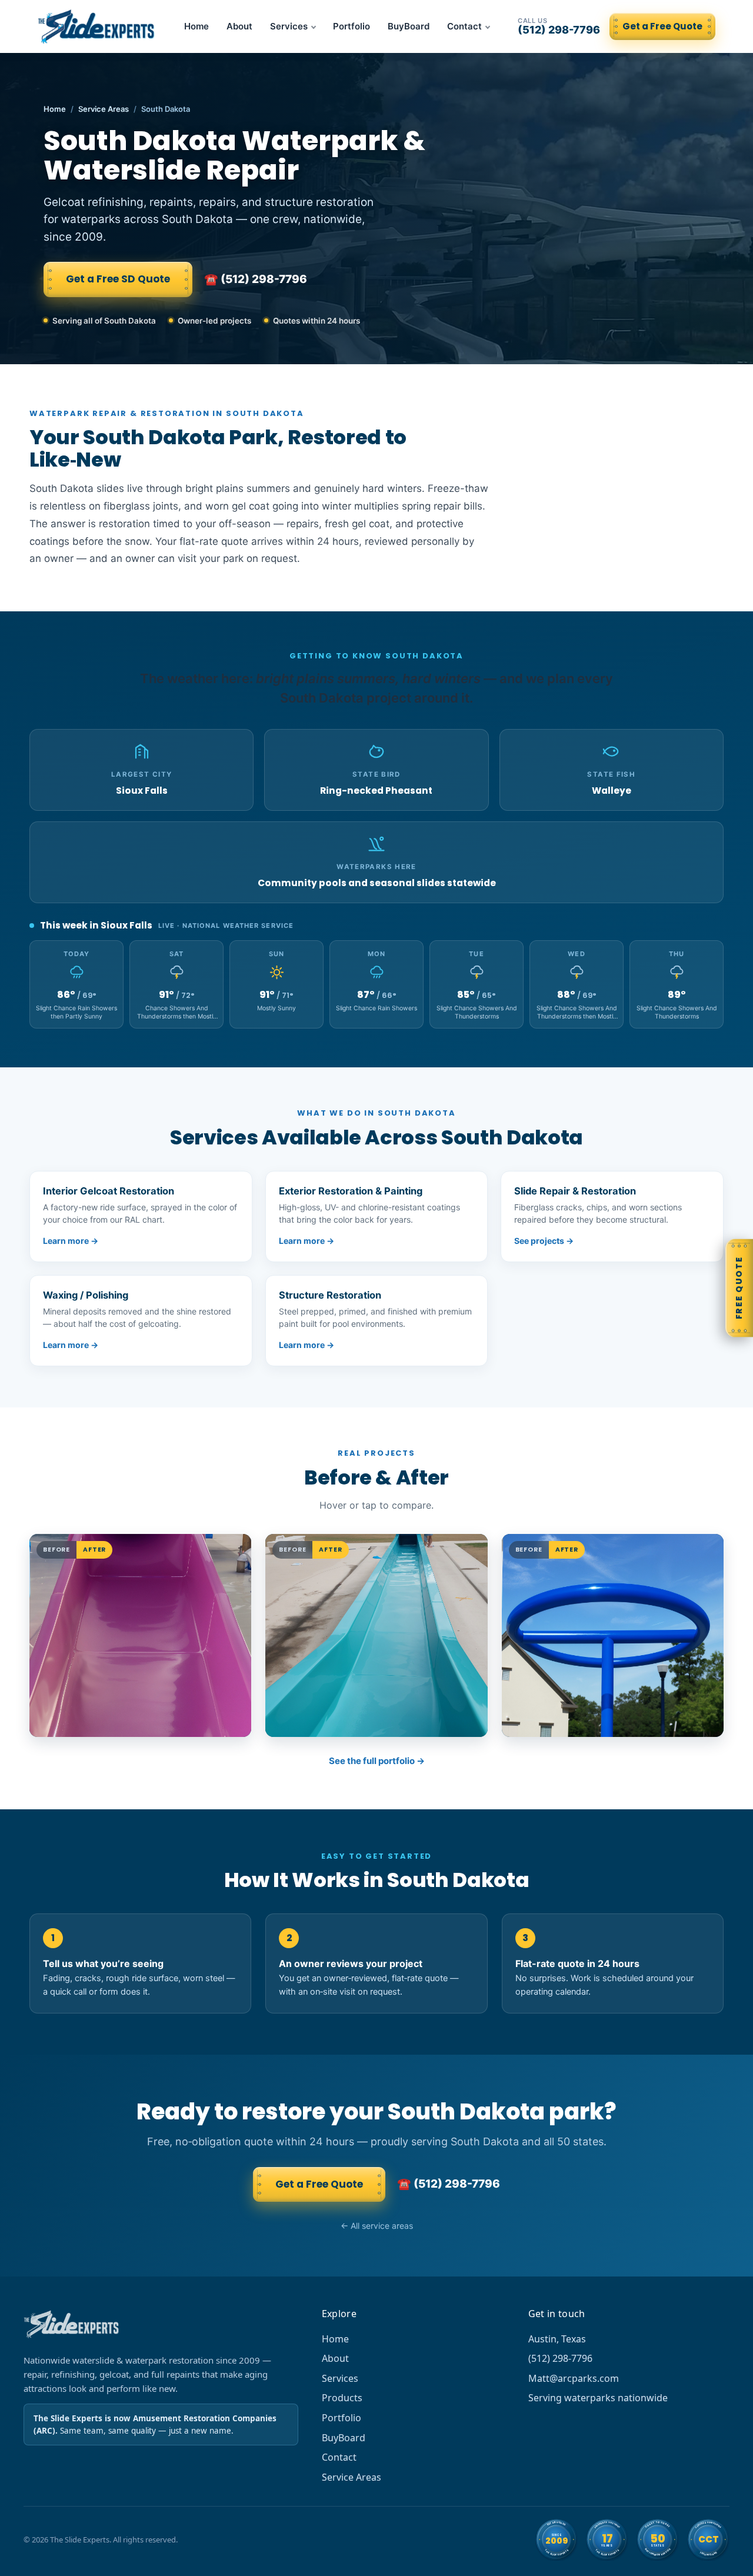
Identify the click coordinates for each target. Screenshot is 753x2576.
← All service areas (377, 2226)
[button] (140, 1635)
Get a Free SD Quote (118, 279)
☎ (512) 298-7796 (256, 279)
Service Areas (104, 109)
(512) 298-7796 (559, 26)
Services (289, 26)
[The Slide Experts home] (97, 26)
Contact (464, 26)
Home (196, 26)
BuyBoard (409, 26)
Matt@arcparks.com (574, 2378)
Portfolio (351, 26)
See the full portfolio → (377, 1761)
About (239, 26)
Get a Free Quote (662, 26)
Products (342, 2398)
